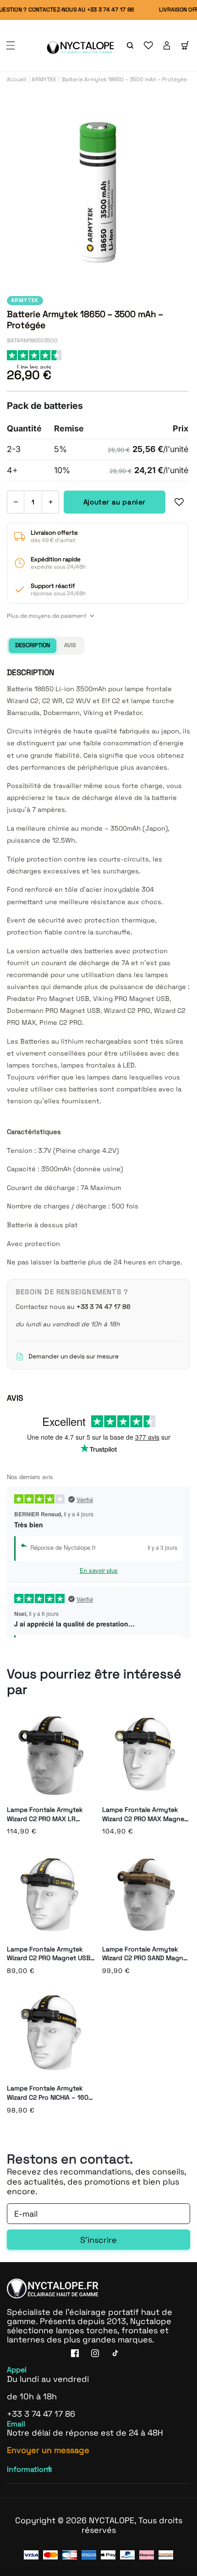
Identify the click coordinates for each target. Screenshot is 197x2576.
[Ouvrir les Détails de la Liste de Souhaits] (148, 45)
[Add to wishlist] (179, 502)
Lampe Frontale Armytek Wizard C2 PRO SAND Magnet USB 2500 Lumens (146, 1954)
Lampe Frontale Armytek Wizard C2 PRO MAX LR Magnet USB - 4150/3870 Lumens (45, 1814)
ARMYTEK (44, 79)
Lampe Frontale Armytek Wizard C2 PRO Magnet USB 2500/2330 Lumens (49, 1954)
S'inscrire (98, 2240)
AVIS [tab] (70, 645)
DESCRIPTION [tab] (33, 645)
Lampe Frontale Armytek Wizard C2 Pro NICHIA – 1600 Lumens (50, 2093)
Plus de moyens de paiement (47, 616)
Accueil (16, 79)
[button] (11, 45)
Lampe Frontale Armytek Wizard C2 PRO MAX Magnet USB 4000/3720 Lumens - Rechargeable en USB (145, 1814)
